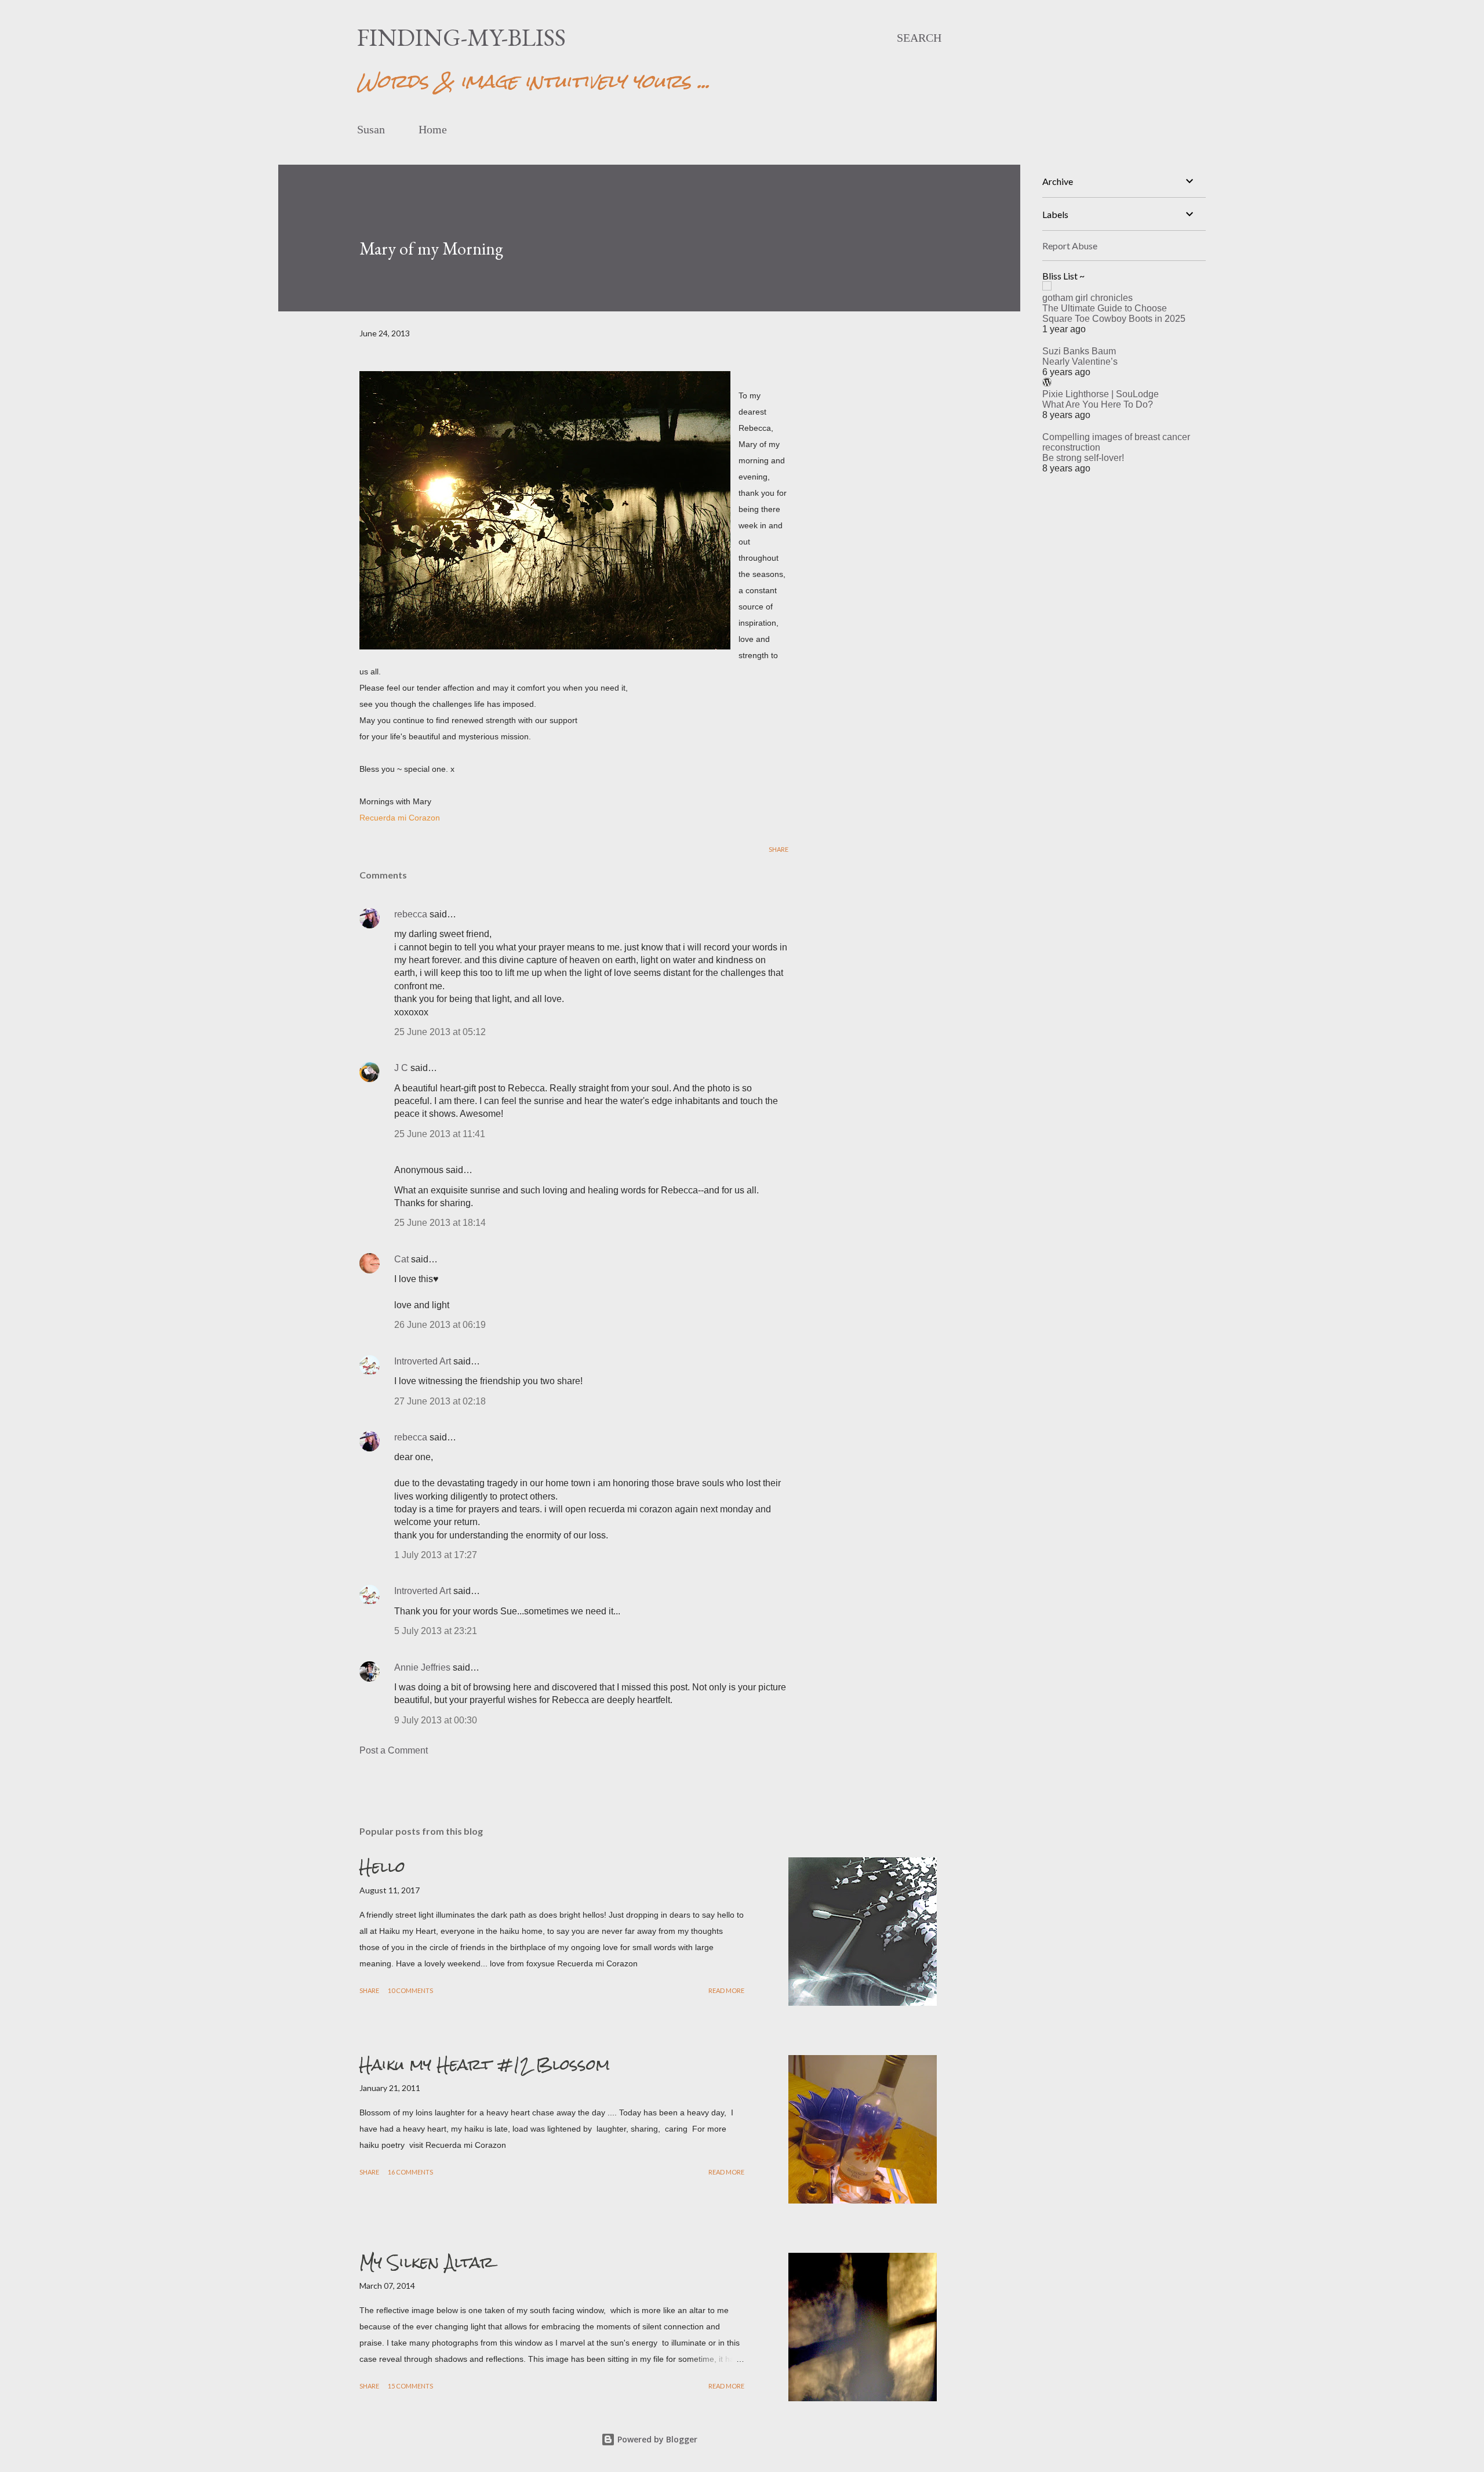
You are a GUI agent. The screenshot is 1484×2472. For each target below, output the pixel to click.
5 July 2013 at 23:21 (436, 1631)
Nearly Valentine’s (1080, 362)
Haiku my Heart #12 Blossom (485, 2064)
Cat (401, 1259)
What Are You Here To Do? (1098, 404)
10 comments (410, 1990)
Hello (382, 1867)
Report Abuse (1070, 246)
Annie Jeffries (422, 1667)
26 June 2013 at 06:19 (440, 1325)
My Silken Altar (427, 2262)
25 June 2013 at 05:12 (440, 1032)
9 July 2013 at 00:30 (436, 1720)
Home (433, 129)
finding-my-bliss (461, 37)
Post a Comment (394, 1750)
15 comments (410, 2386)
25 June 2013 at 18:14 (440, 1223)
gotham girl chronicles (1087, 298)
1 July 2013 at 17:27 (436, 1555)
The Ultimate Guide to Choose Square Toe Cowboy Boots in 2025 (1114, 313)
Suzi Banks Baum (1079, 351)
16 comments (410, 2172)
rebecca (411, 914)
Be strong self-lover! (1083, 458)
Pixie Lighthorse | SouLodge (1101, 394)
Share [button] (779, 849)
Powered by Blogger (656, 2439)
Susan (371, 129)
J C (401, 1068)
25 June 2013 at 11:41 (440, 1134)
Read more (726, 1990)
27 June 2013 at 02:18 (440, 1401)
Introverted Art (423, 1361)
